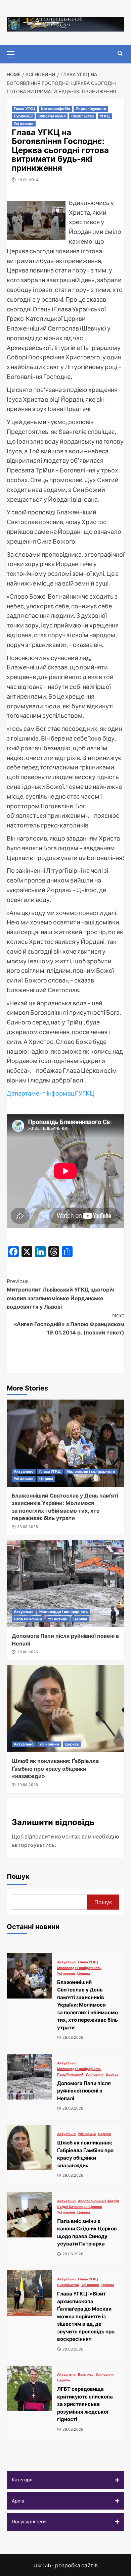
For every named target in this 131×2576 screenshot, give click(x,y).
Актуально (24, 1471)
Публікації (23, 116)
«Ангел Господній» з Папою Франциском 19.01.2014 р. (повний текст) (69, 1324)
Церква (46, 1479)
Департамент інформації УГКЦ (51, 1093)
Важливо (86, 2374)
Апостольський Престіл (98, 2201)
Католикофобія (55, 109)
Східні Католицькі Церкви (80, 2207)
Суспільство (83, 116)
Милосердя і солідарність (91, 1471)
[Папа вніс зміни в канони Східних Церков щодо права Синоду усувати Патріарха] (29, 2215)
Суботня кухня (52, 116)
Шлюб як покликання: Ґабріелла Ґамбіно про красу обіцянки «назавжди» (55, 1769)
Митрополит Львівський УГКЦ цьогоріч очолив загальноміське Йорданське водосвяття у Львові (60, 1294)
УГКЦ (105, 116)
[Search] (120, 54)
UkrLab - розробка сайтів (65, 2565)
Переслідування (91, 109)
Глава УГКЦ (25, 109)
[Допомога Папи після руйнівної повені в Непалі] (65, 1583)
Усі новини (24, 123)
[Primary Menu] (13, 53)
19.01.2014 (28, 180)
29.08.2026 (28, 1527)
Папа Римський (28, 1619)
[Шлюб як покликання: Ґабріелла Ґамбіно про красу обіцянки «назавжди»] (65, 1709)
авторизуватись (33, 1845)
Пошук (18, 1876)
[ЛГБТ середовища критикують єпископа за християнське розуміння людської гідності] (29, 2388)
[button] (65, 2480)
